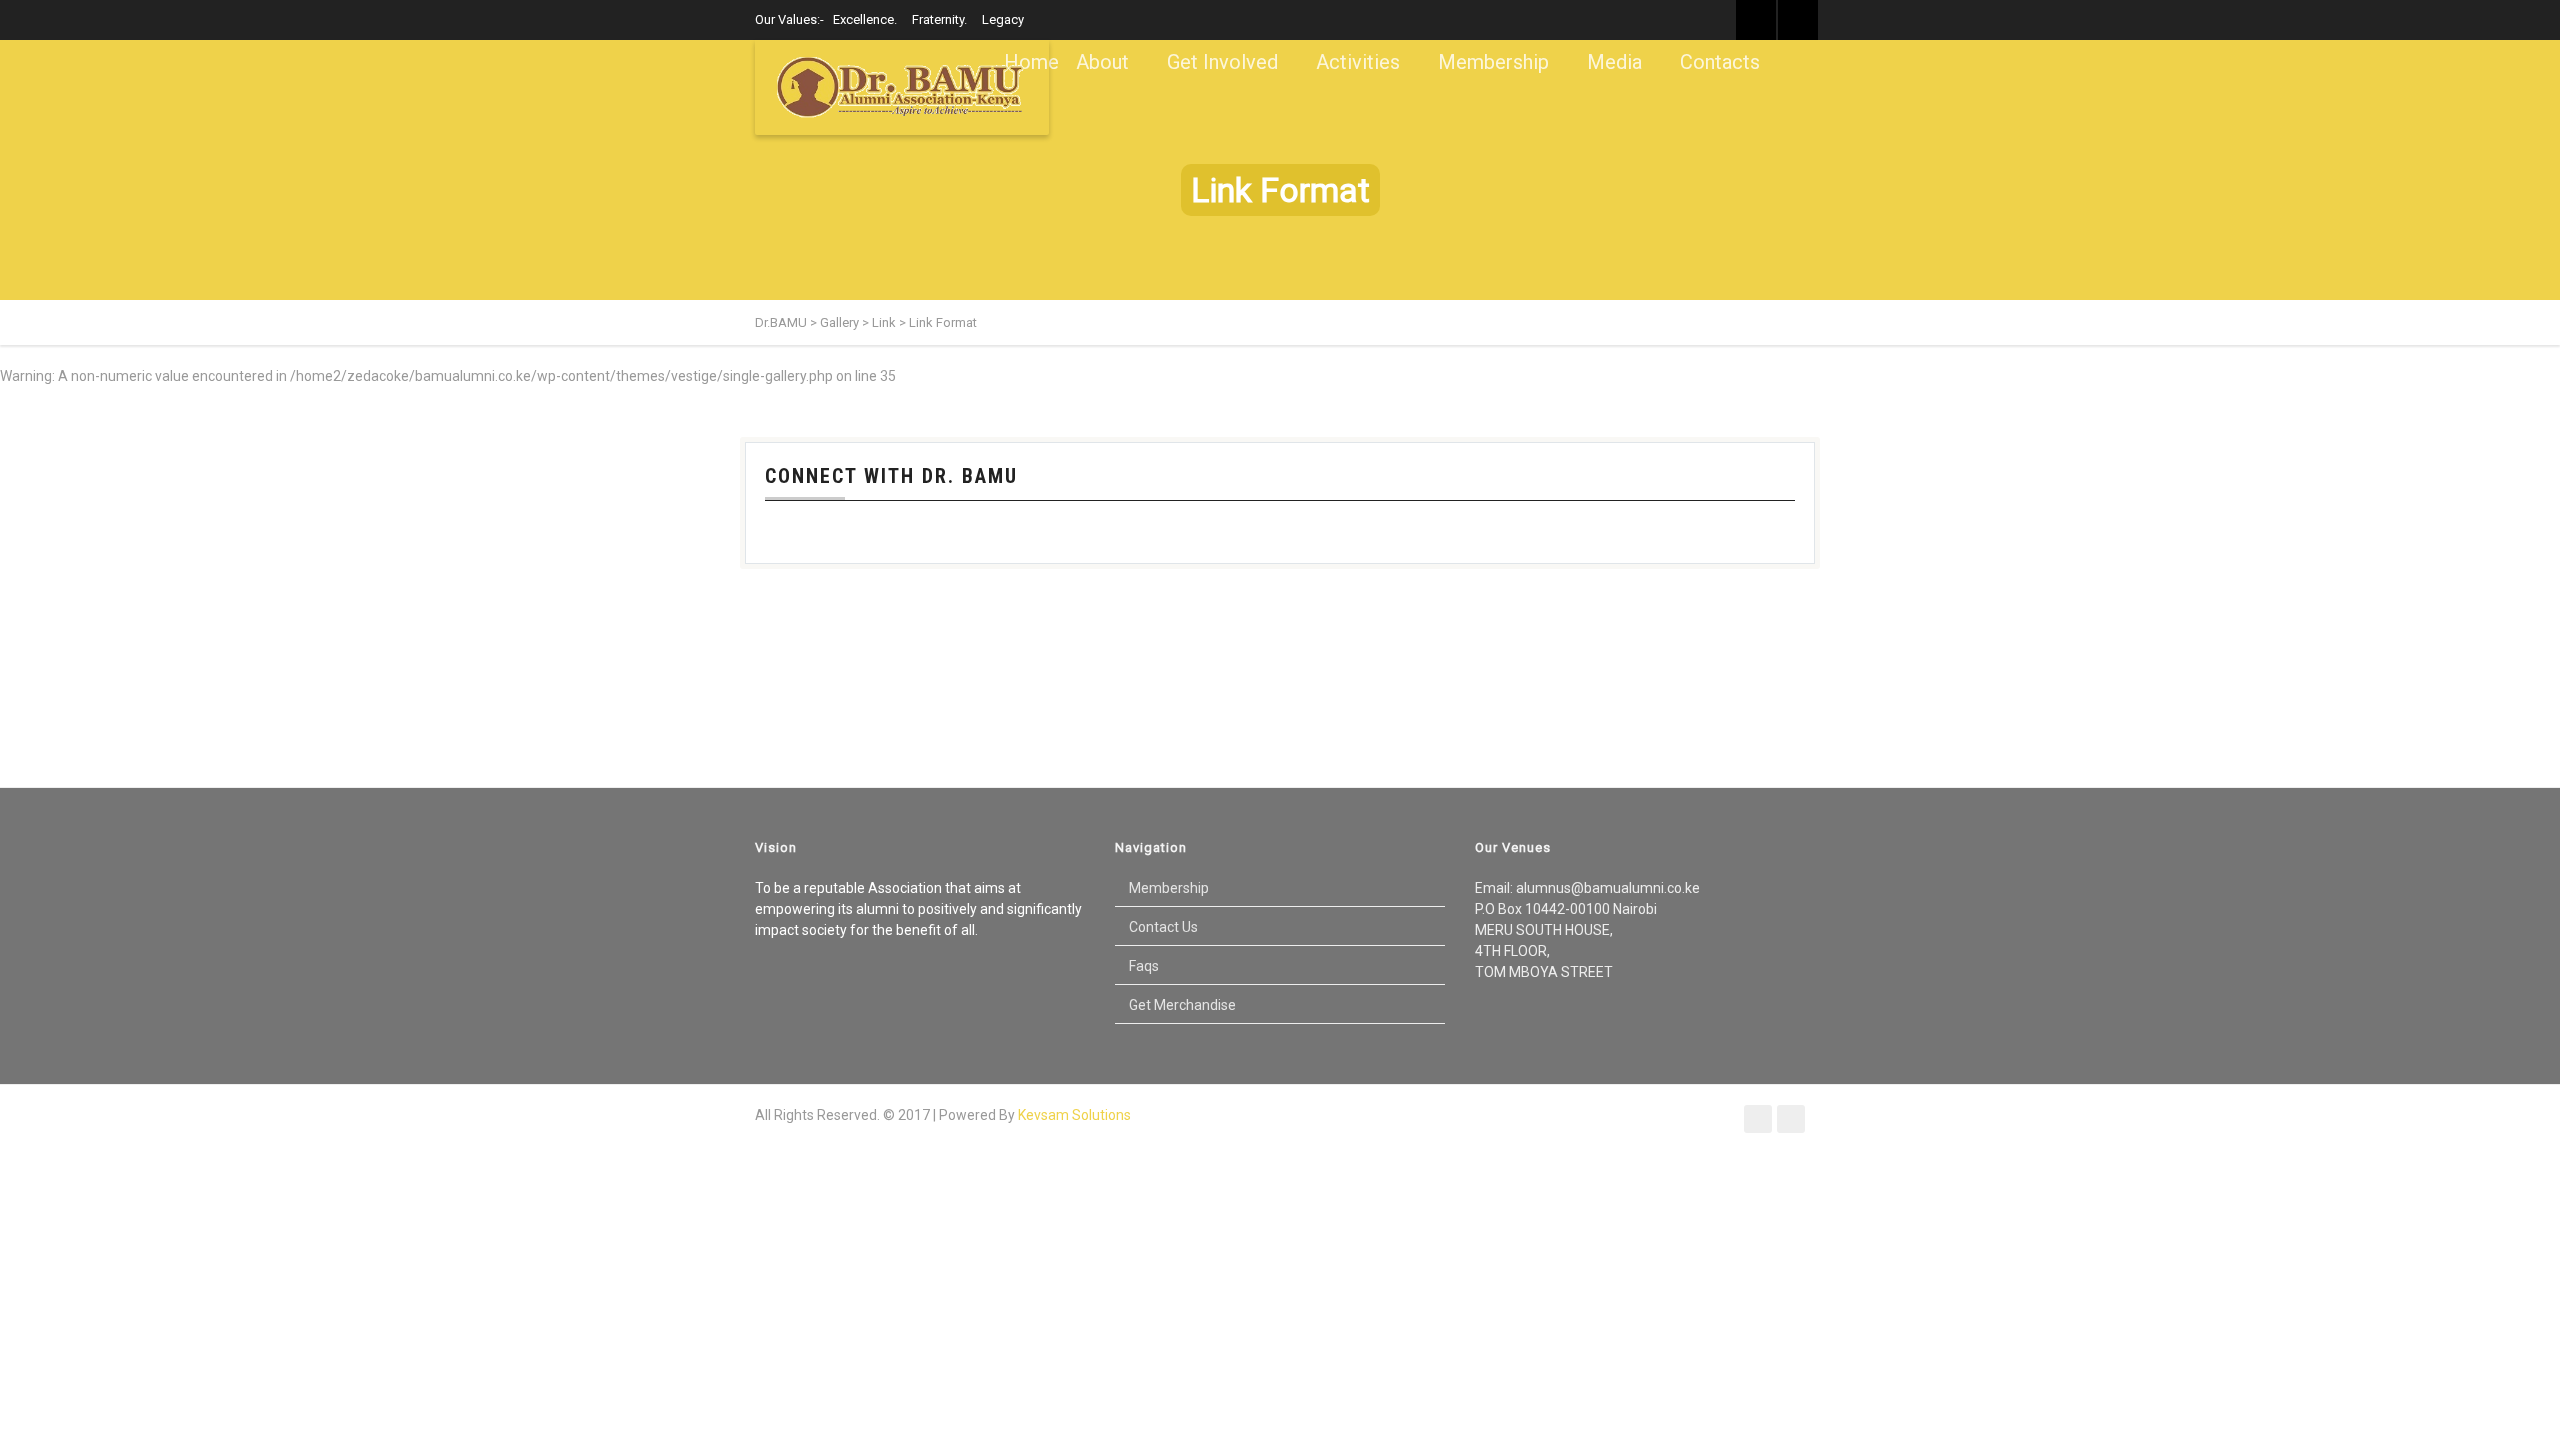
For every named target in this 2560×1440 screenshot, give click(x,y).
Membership (1493, 62)
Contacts (1720, 62)
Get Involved (1222, 62)
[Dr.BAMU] (902, 87)
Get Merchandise (1182, 1005)
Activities (1358, 62)
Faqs (1144, 966)
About (1102, 62)
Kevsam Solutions (1074, 1115)
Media (1614, 62)
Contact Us (1163, 927)
